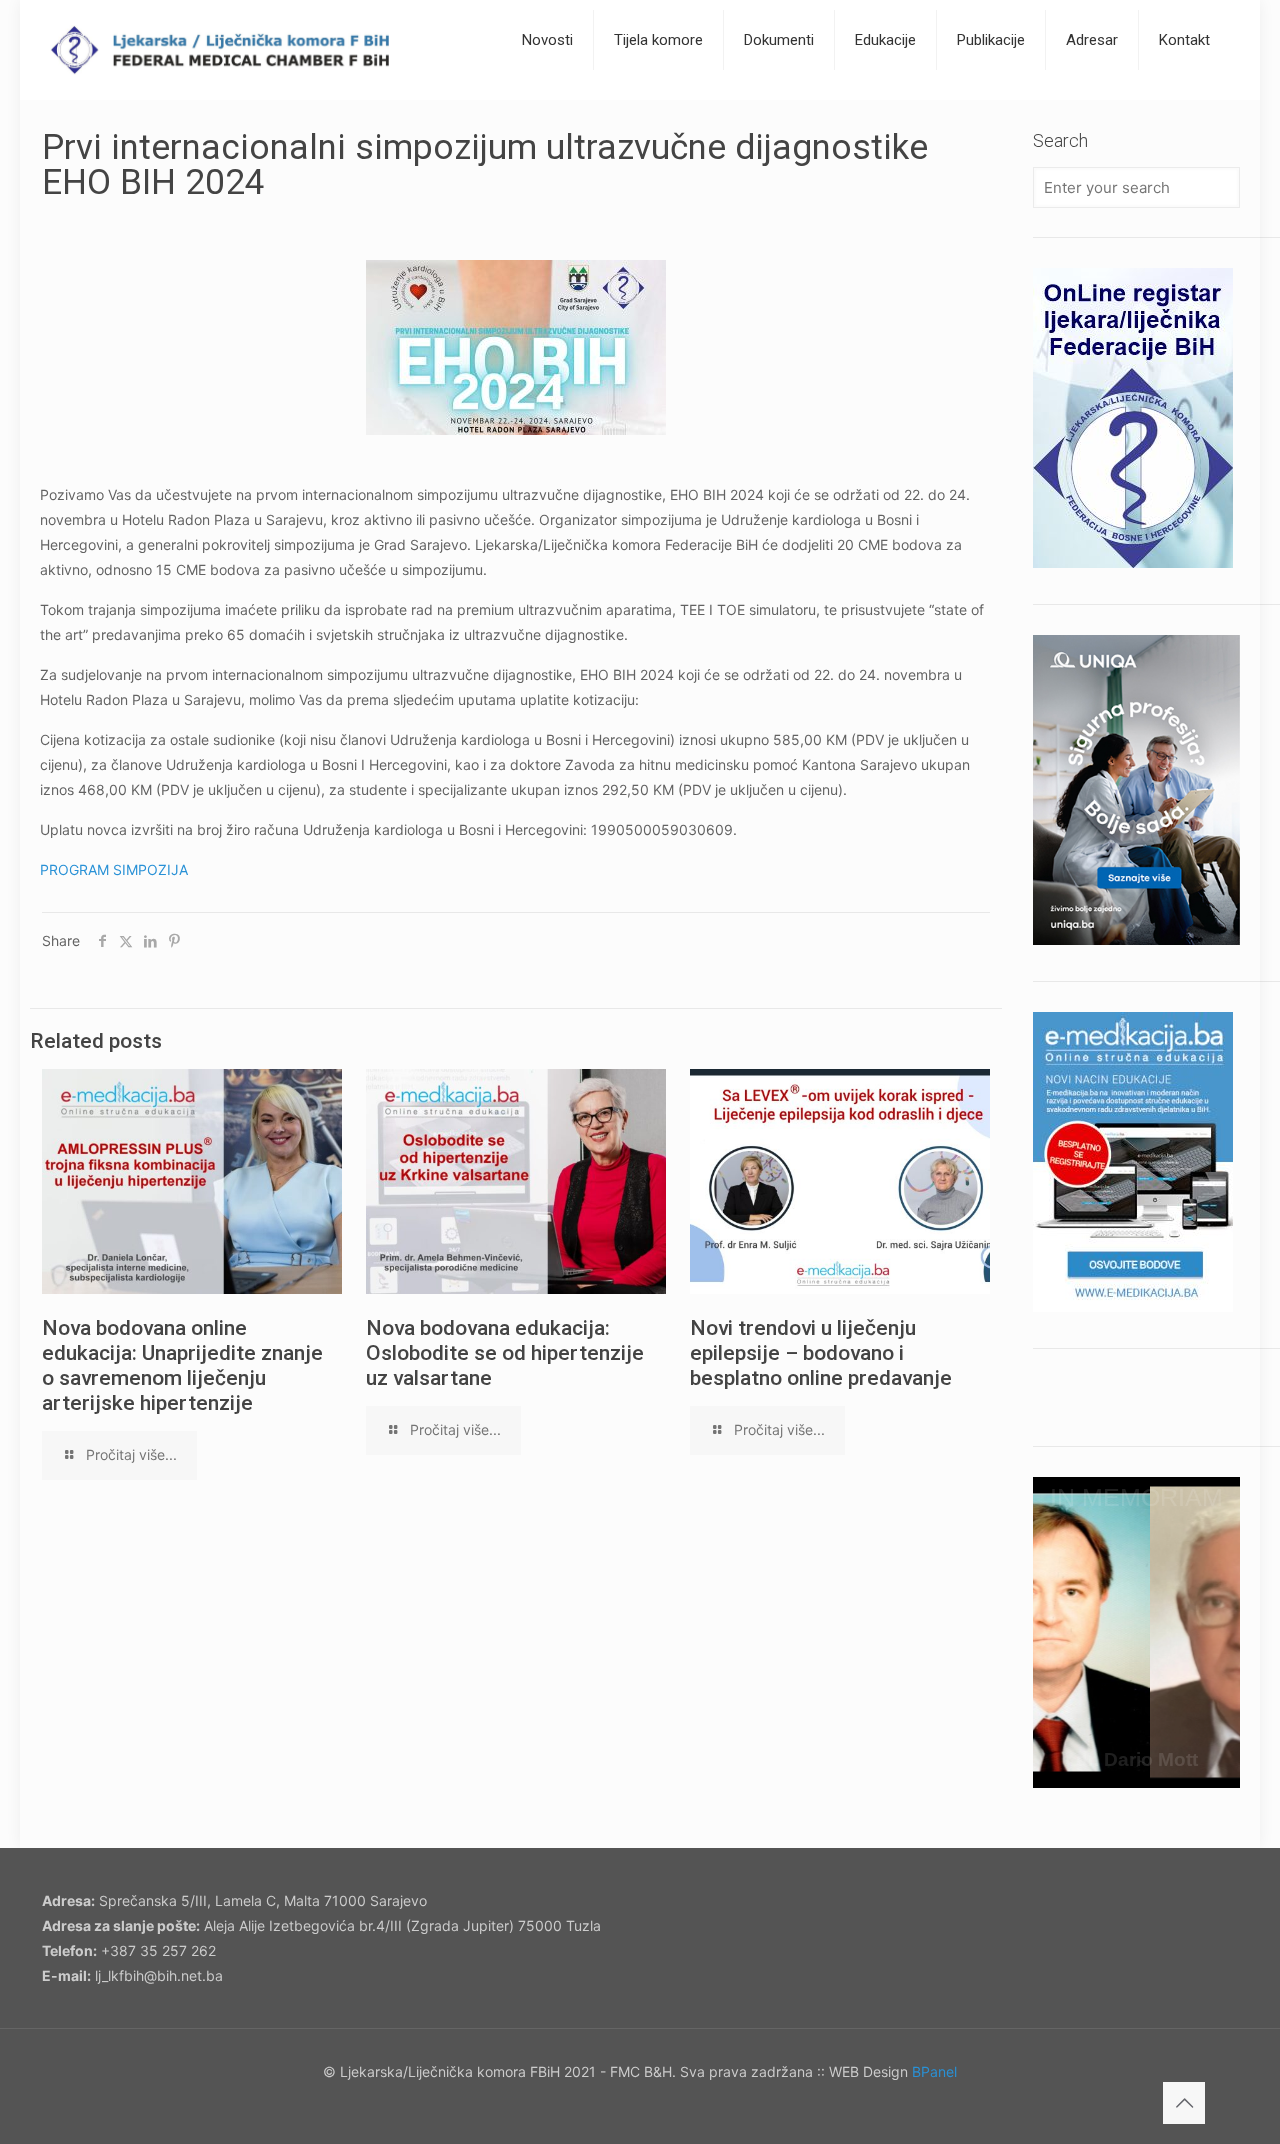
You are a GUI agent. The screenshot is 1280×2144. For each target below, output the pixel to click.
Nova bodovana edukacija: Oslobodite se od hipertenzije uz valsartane (505, 1353)
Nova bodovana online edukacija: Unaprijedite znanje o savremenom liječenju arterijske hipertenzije (182, 1365)
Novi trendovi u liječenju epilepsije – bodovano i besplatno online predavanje (821, 1353)
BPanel (934, 2071)
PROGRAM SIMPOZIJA (114, 869)
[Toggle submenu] (548, 90)
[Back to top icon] (1184, 2103)
